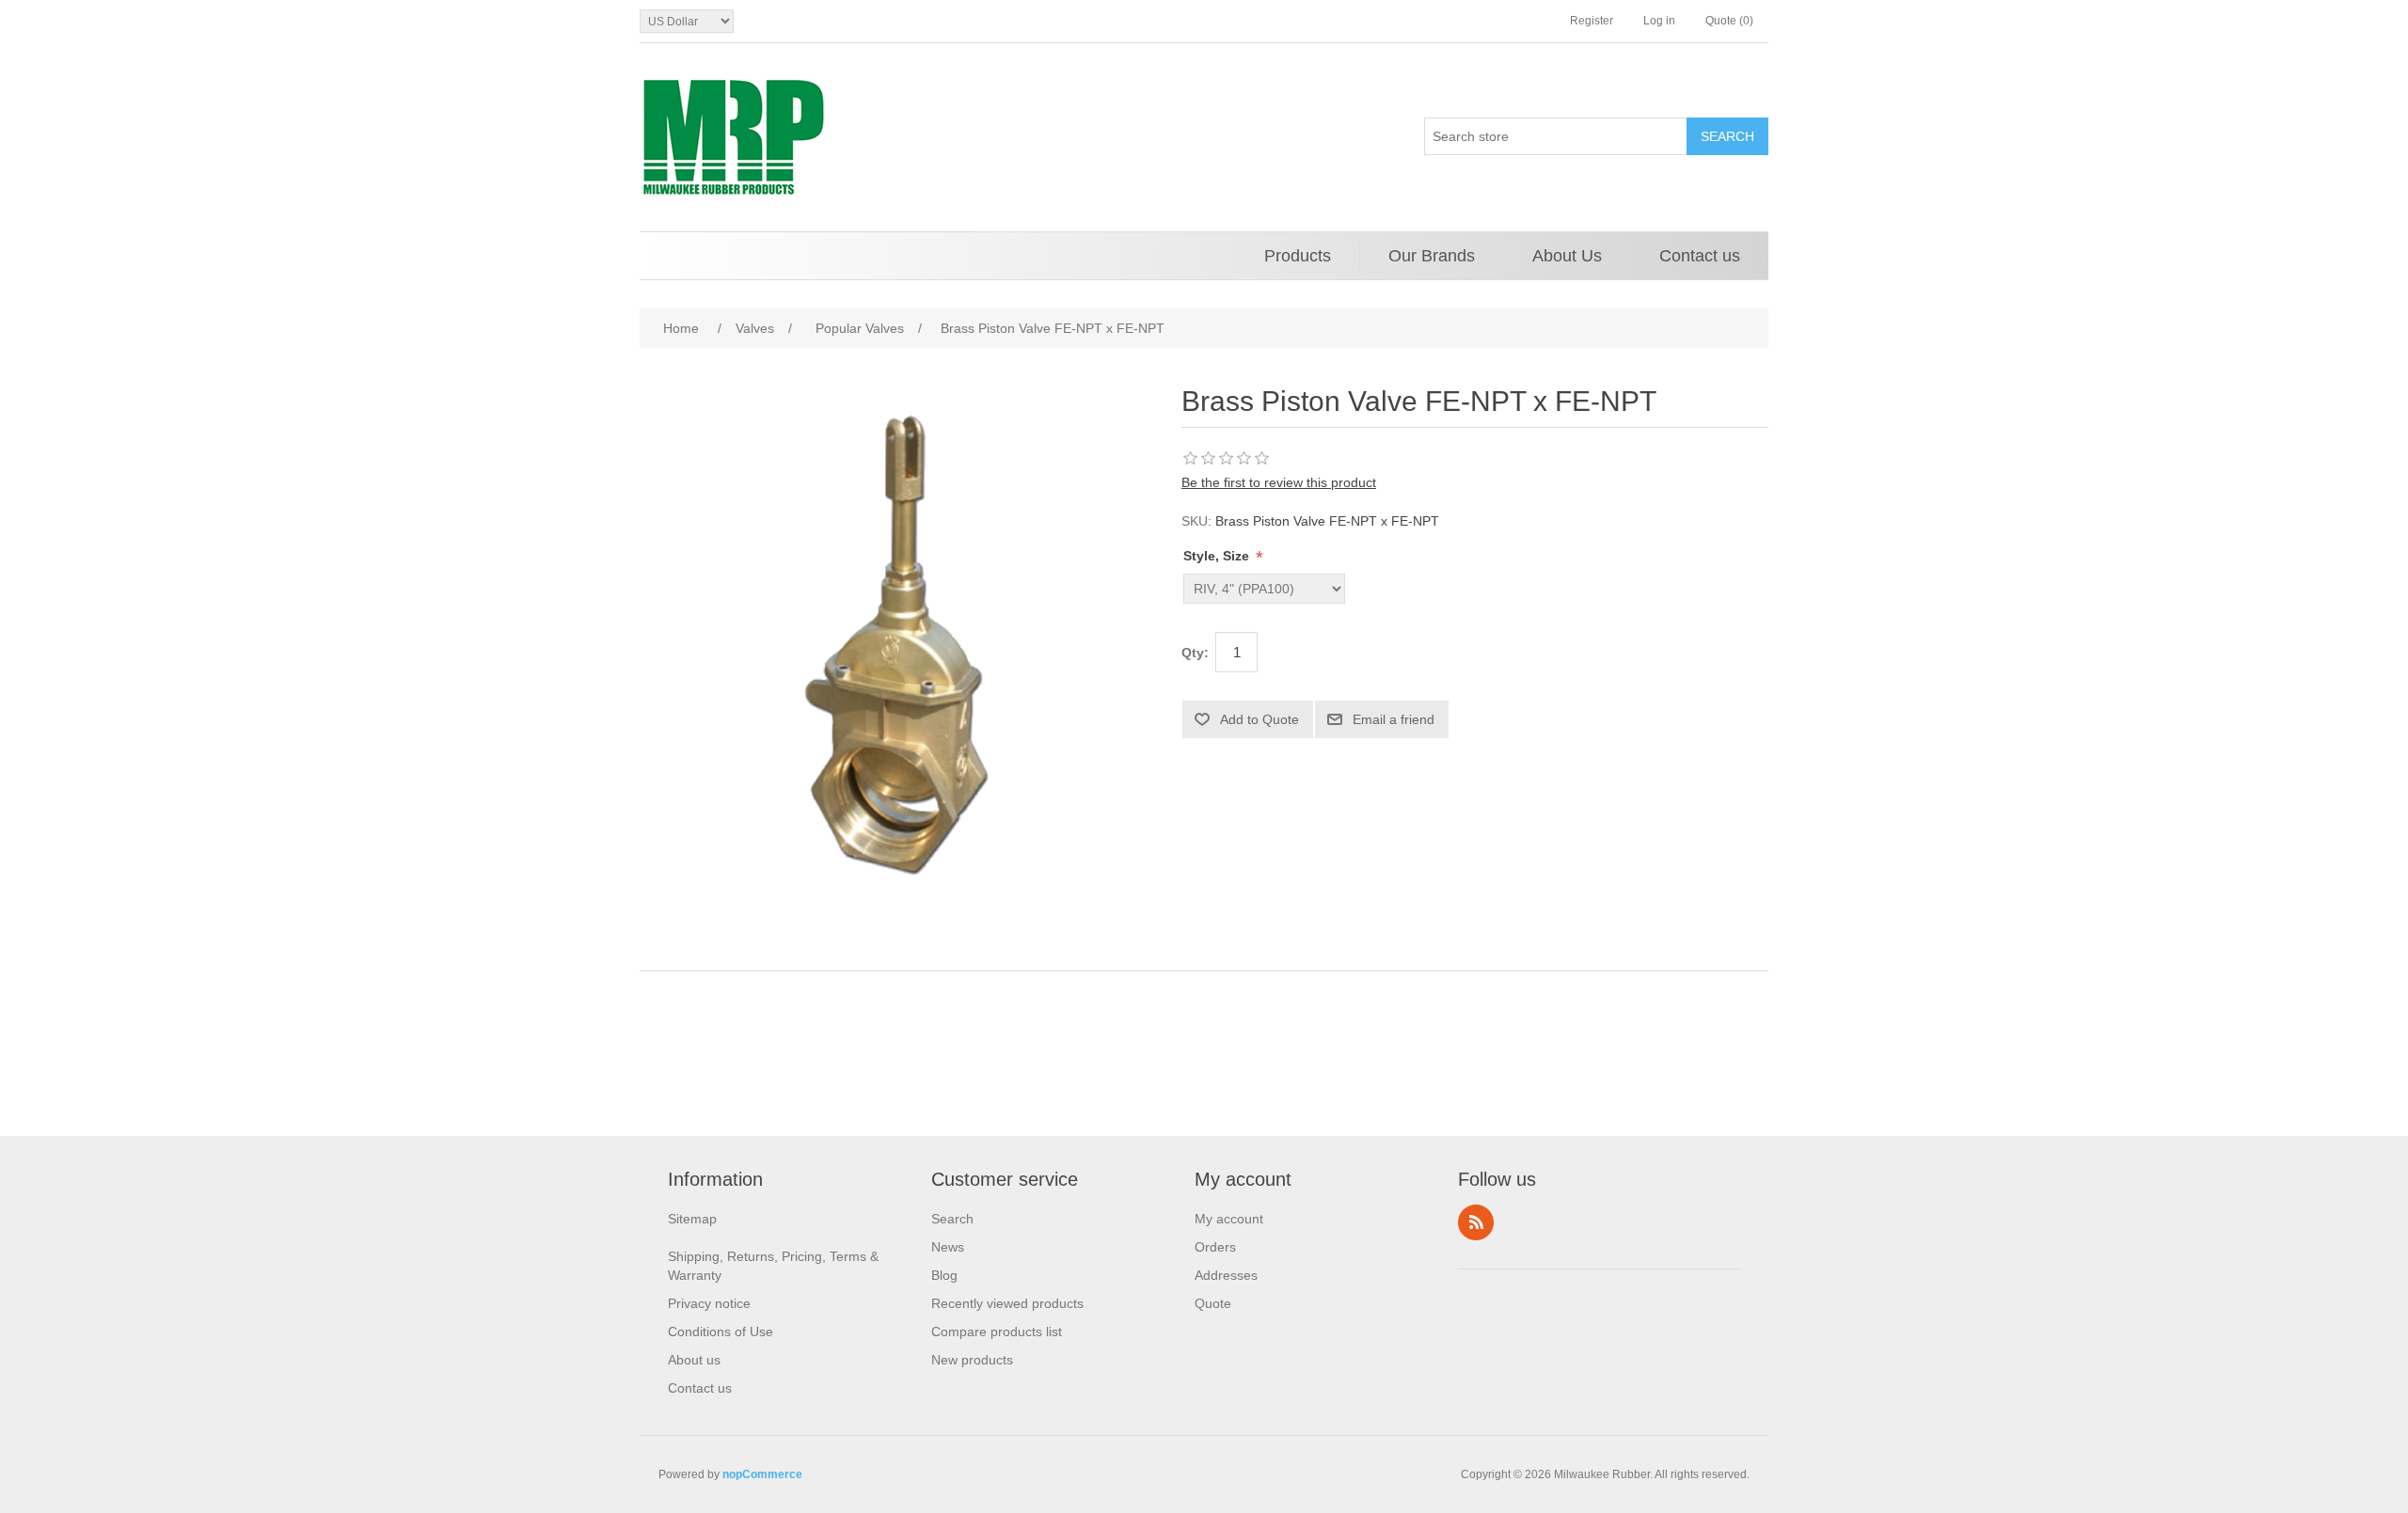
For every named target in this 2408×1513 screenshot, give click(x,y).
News (948, 1247)
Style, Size (1218, 556)
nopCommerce (762, 1474)
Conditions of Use (721, 1332)
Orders (1215, 1247)
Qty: (1195, 653)
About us (694, 1360)
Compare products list (997, 1332)
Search (952, 1219)
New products (972, 1360)
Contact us (1700, 256)
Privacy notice (709, 1303)
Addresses (1226, 1275)
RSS (1476, 1222)
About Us (1567, 256)
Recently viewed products (1007, 1303)
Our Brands (1432, 256)
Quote (1213, 1303)
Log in (1659, 21)
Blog (944, 1275)
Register (1592, 21)
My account (1229, 1219)
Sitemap (692, 1219)
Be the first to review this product (1279, 482)
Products (1298, 256)
